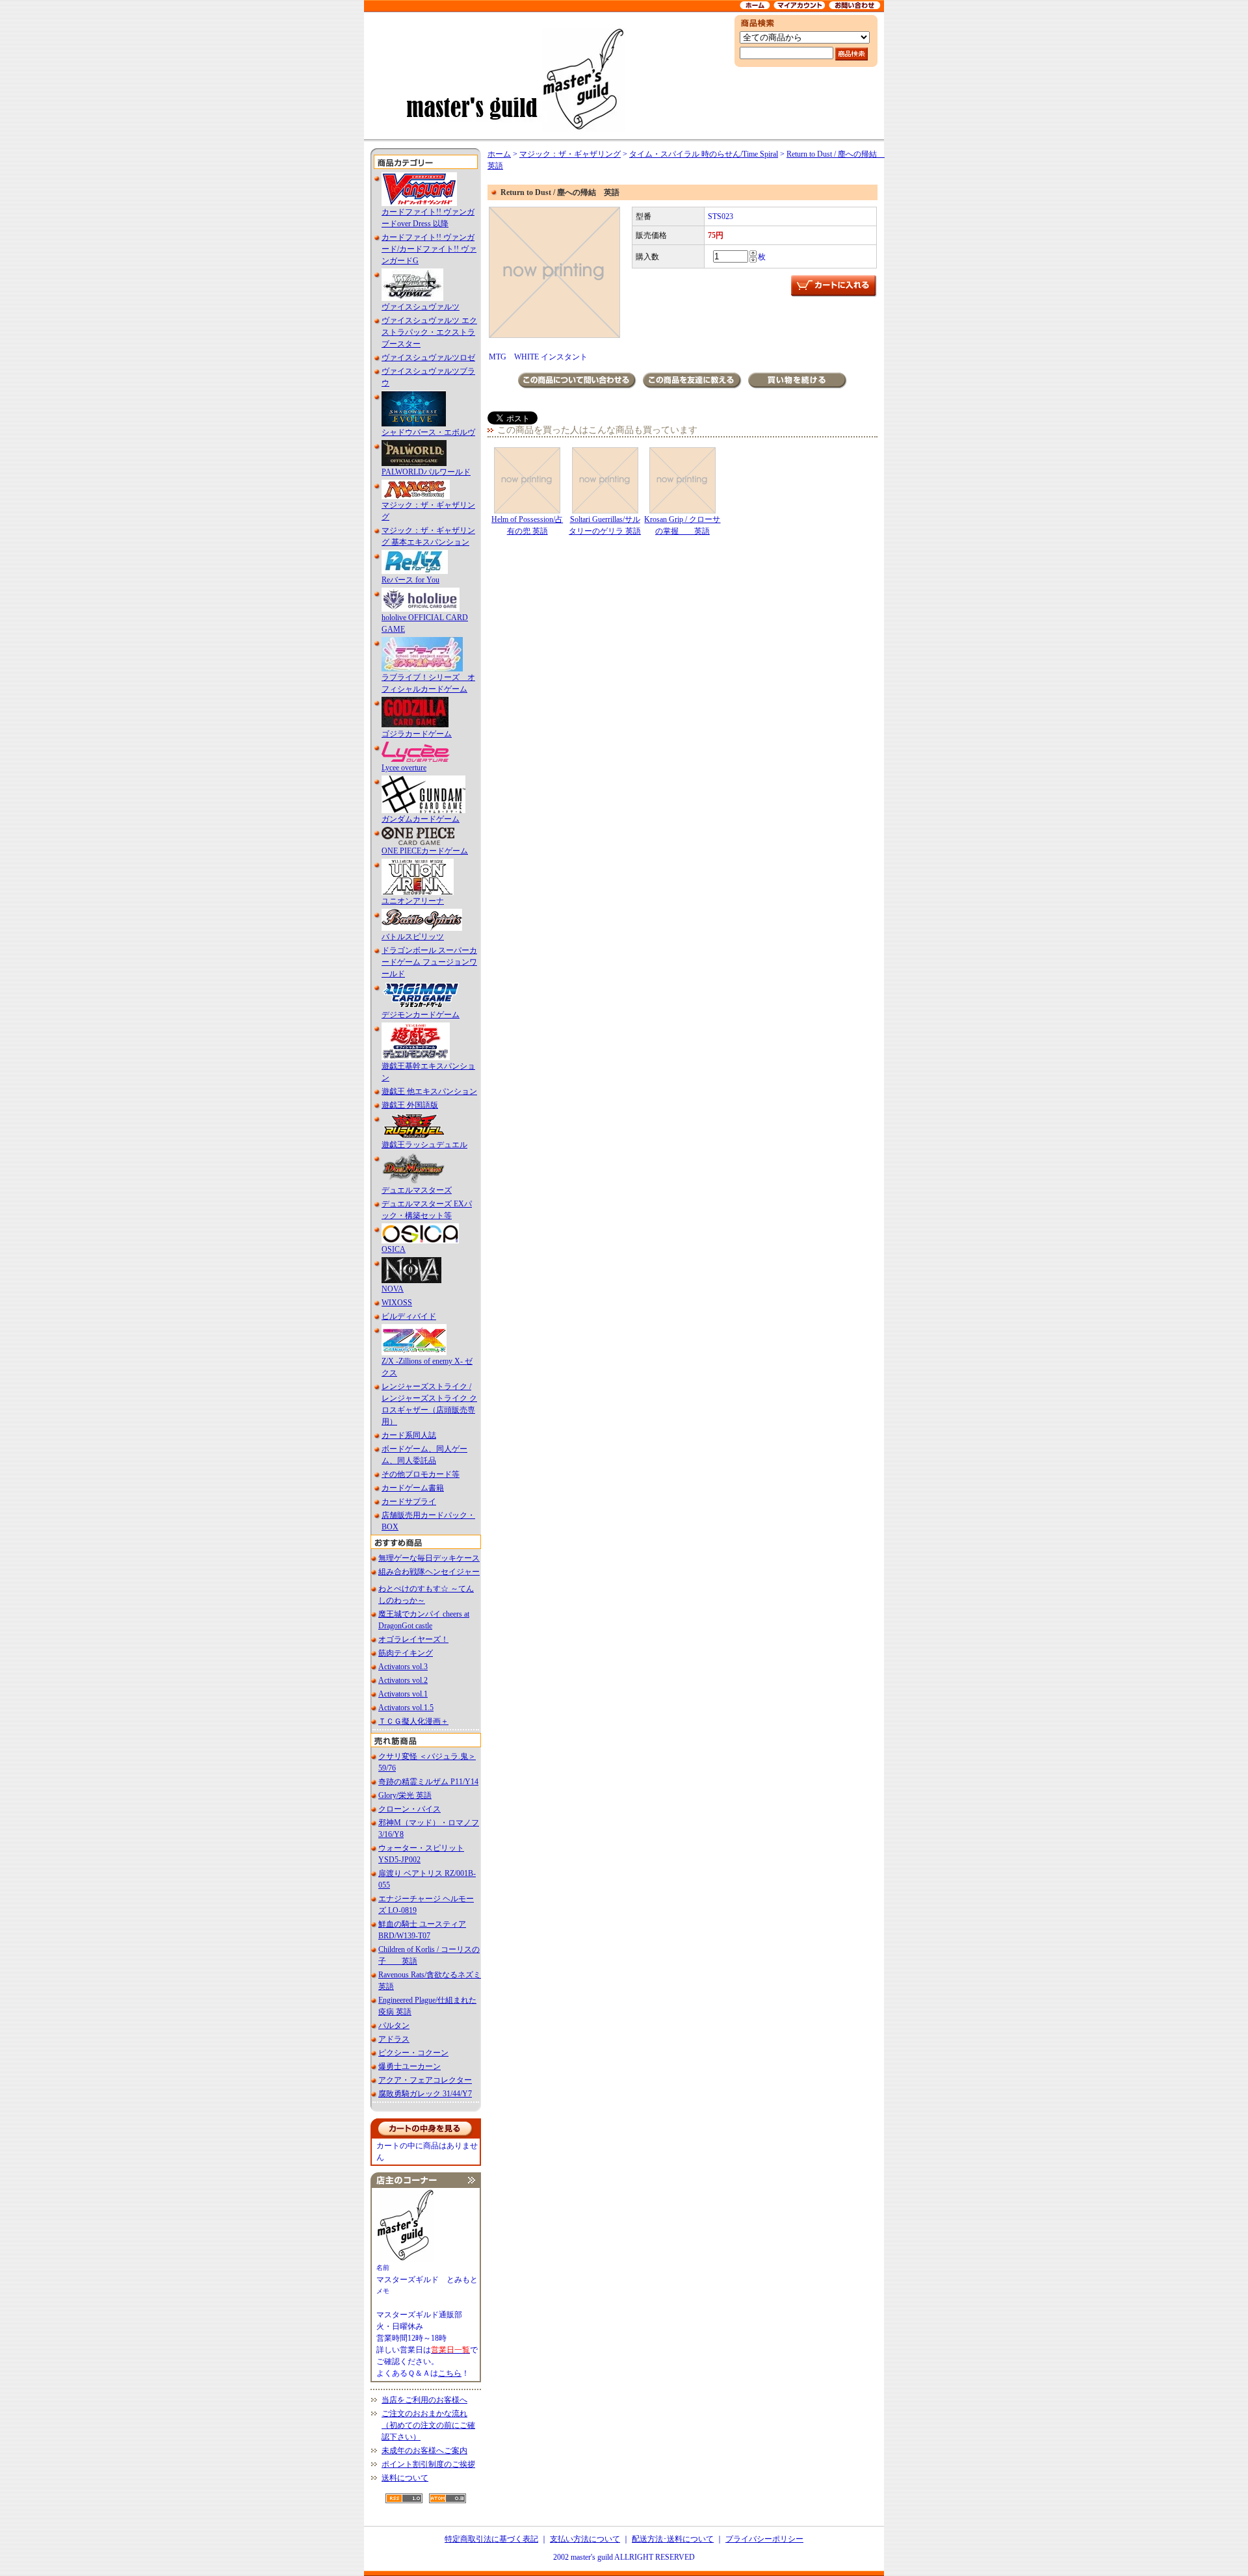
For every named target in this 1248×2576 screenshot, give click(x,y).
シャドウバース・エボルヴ (428, 432)
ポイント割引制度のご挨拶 (428, 2464)
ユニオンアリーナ (413, 901)
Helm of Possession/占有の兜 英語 (527, 525)
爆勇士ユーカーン (409, 2066)
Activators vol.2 (403, 1680)
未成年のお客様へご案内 (424, 2451)
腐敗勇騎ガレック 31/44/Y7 (425, 2094)
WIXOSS (397, 1303)
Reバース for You (410, 580)
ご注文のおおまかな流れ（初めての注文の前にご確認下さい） (428, 2425)
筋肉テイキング (406, 1653)
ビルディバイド (409, 1316)
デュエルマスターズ (417, 1190)
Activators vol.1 (403, 1694)
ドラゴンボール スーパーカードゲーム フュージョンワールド (429, 962)
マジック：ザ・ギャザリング (570, 154)
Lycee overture (404, 768)
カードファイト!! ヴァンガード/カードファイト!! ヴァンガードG (429, 249)
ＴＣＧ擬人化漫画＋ (413, 1721)
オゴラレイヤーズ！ (413, 1639)
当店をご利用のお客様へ (424, 2400)
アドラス (394, 2039)
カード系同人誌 (409, 1435)
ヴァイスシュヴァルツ (421, 307)
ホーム (499, 154)
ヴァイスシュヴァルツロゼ (428, 358)
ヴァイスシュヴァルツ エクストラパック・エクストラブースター (429, 332)
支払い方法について (585, 2539)
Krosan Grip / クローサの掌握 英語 (682, 525)
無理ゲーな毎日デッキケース (429, 1558)
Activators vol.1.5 (406, 1708)
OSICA (394, 1249)
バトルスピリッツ (413, 937)
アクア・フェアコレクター (425, 2080)
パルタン (394, 2025)
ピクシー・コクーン (413, 2053)
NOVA (393, 1289)
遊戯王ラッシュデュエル (424, 1145)
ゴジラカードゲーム (417, 734)
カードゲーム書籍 (413, 1488)
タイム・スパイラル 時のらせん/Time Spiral (704, 154)
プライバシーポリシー (764, 2539)
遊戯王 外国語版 (410, 1105)
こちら (450, 2373)
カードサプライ (409, 1502)
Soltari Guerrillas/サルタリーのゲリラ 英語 (605, 525)
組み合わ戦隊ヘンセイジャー (429, 1572)
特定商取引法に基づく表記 (491, 2539)
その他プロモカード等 (421, 1474)
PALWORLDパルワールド (426, 472)
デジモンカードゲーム (421, 1015)
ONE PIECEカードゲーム (425, 851)
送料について (405, 2478)
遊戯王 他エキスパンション (429, 1091)
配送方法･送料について (673, 2539)
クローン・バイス (409, 1809)
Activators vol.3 (403, 1667)
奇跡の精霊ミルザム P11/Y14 (428, 1782)
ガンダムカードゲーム (421, 819)
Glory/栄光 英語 (405, 1795)
